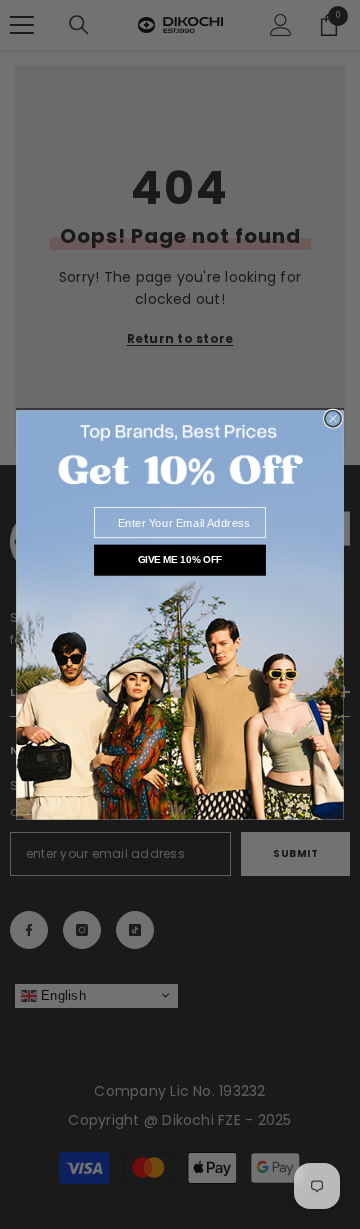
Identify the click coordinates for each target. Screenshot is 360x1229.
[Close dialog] (333, 418)
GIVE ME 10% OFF (180, 559)
